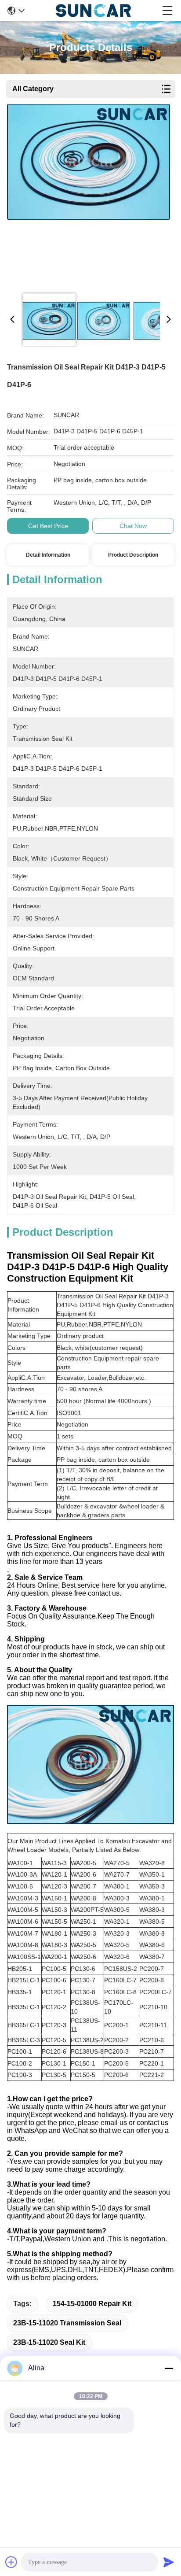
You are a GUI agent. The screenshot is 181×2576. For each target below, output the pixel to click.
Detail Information (48, 555)
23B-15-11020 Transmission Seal (67, 2323)
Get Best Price (48, 526)
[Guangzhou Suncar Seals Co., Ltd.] (93, 11)
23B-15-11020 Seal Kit (49, 2342)
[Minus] (169, 2368)
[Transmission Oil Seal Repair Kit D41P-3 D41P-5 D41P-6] (89, 195)
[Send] (169, 2562)
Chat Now (133, 526)
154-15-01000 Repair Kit (92, 2304)
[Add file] (11, 2562)
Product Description (133, 555)
